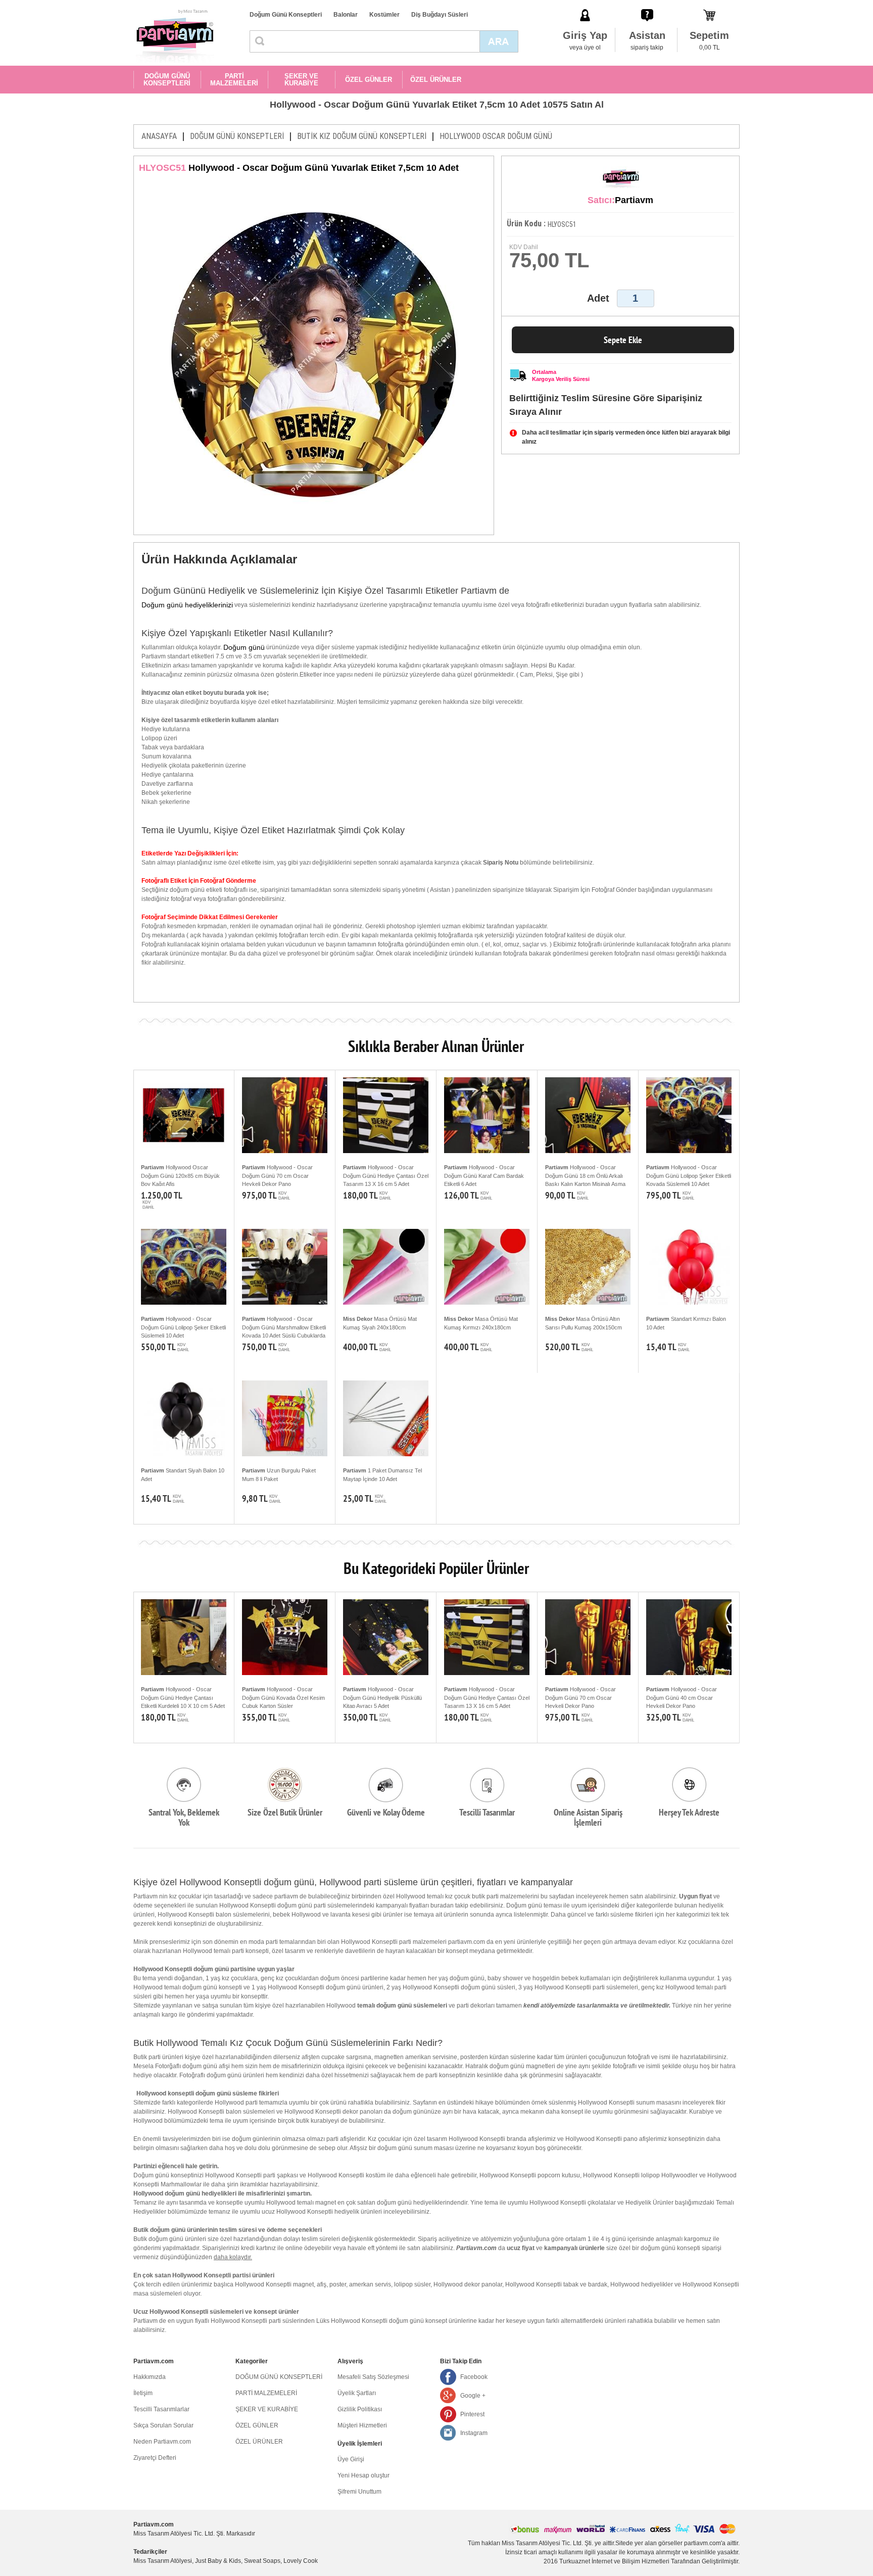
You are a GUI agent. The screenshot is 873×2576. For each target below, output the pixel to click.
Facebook (474, 2377)
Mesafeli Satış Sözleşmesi (373, 2377)
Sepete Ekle (623, 340)
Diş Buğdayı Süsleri (440, 15)
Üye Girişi (351, 2459)
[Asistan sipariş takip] (647, 5)
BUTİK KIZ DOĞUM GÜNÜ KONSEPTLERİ (362, 136)
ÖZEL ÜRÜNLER (436, 80)
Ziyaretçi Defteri (155, 2458)
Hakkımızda (150, 2377)
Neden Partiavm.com (162, 2442)
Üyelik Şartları (357, 2393)
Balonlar (346, 15)
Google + (473, 2396)
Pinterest (472, 2414)
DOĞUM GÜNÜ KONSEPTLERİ (167, 80)
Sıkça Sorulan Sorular (163, 2425)
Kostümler (384, 15)
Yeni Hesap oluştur (363, 2475)
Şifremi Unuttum (359, 2492)
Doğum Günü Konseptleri (286, 15)
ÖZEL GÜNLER (369, 80)
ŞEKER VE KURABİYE (301, 80)
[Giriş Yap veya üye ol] (585, 5)
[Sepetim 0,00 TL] (709, 5)
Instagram (474, 2433)
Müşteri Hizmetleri (362, 2425)
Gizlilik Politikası (360, 2409)
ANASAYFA (159, 136)
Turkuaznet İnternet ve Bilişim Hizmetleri (614, 2561)
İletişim (143, 2393)
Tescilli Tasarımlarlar (161, 2409)
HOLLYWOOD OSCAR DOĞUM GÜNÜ (496, 136)
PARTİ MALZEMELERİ (234, 80)
